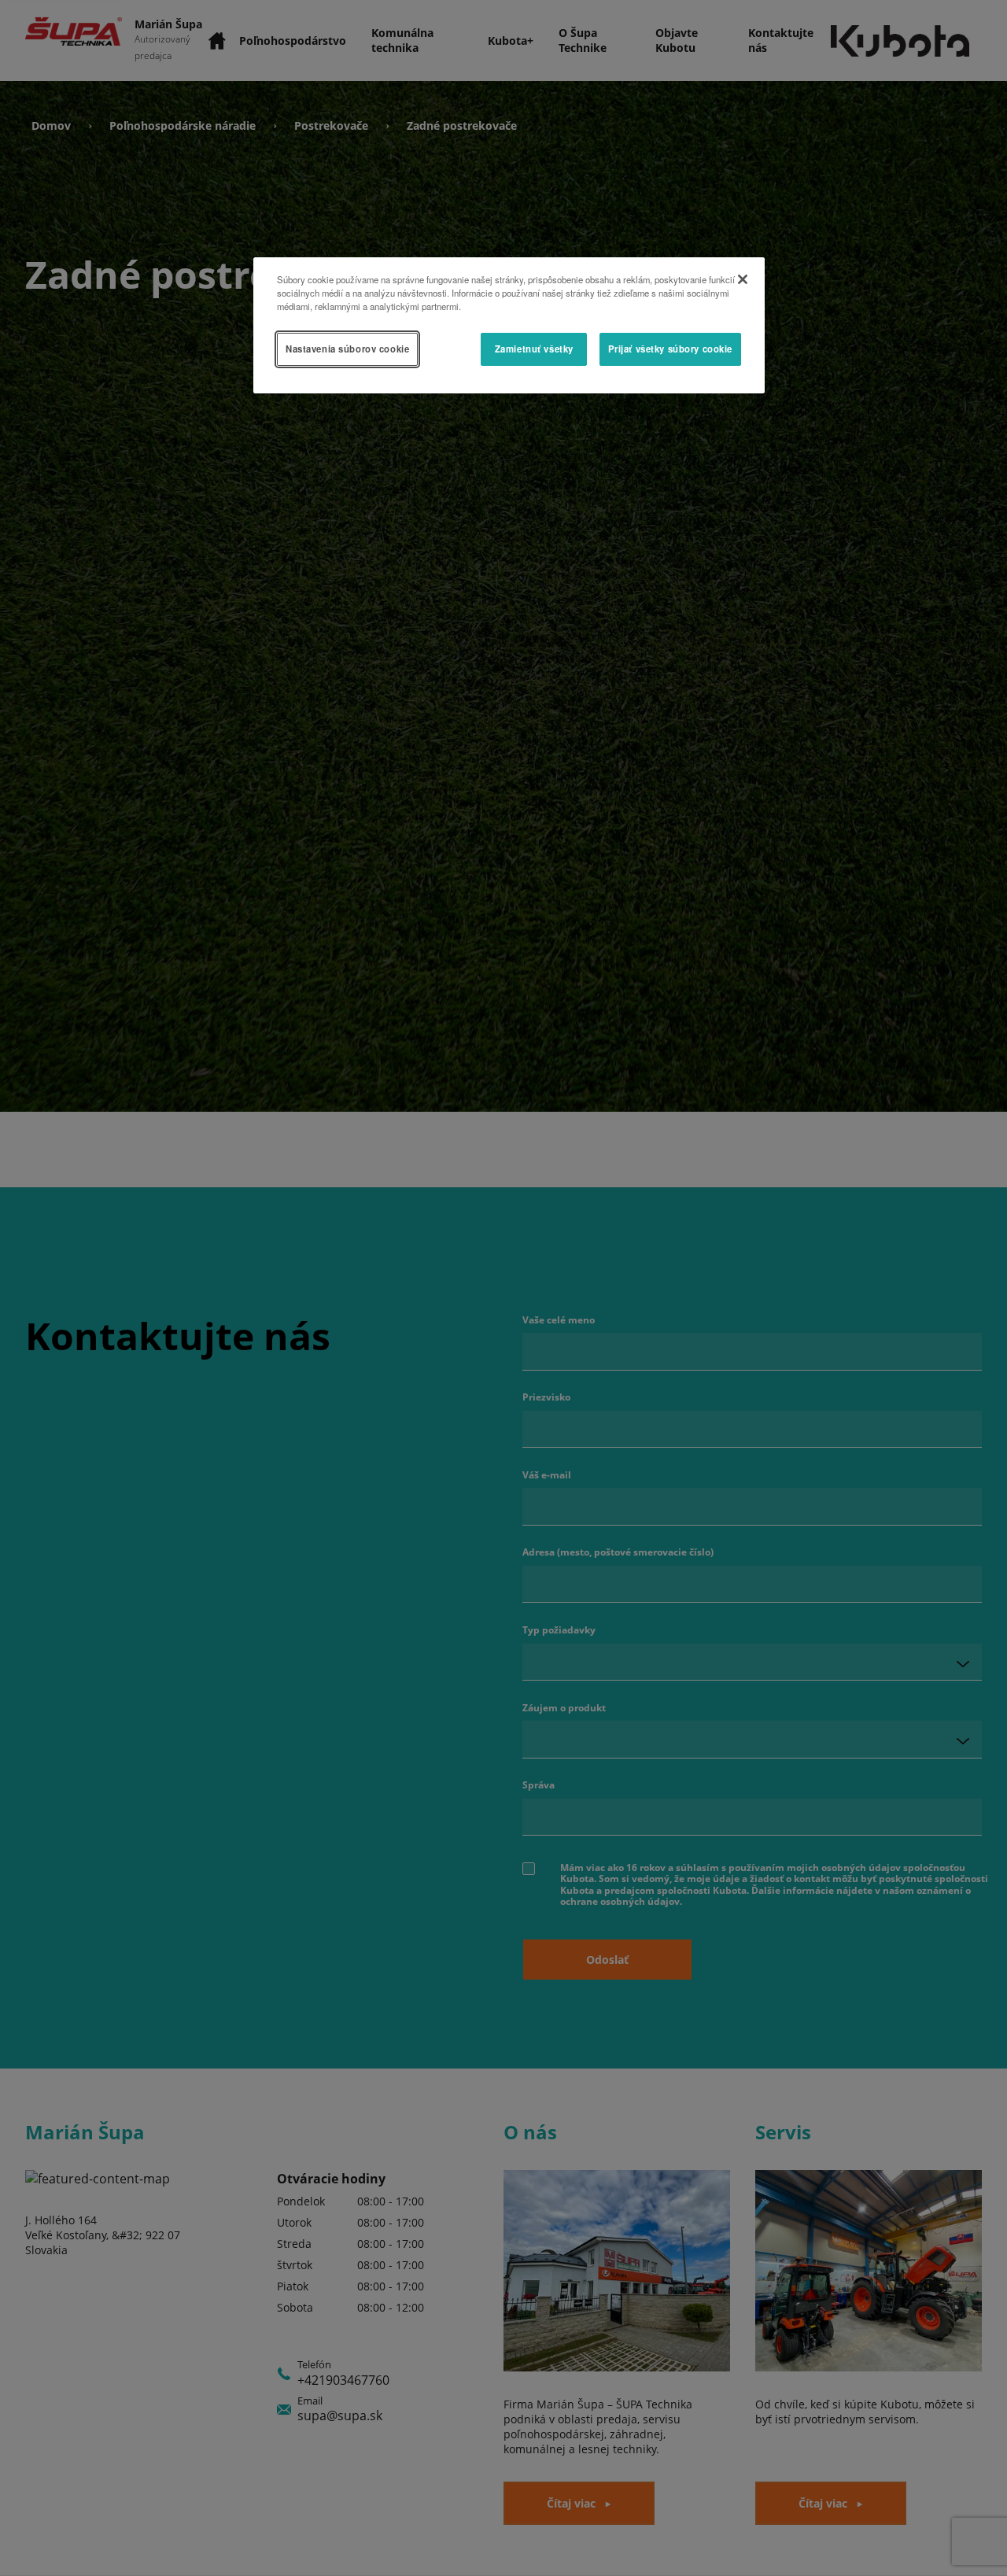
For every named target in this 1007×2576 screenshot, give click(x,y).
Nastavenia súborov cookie (347, 349)
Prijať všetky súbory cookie (670, 349)
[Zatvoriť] (743, 279)
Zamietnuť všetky (534, 349)
